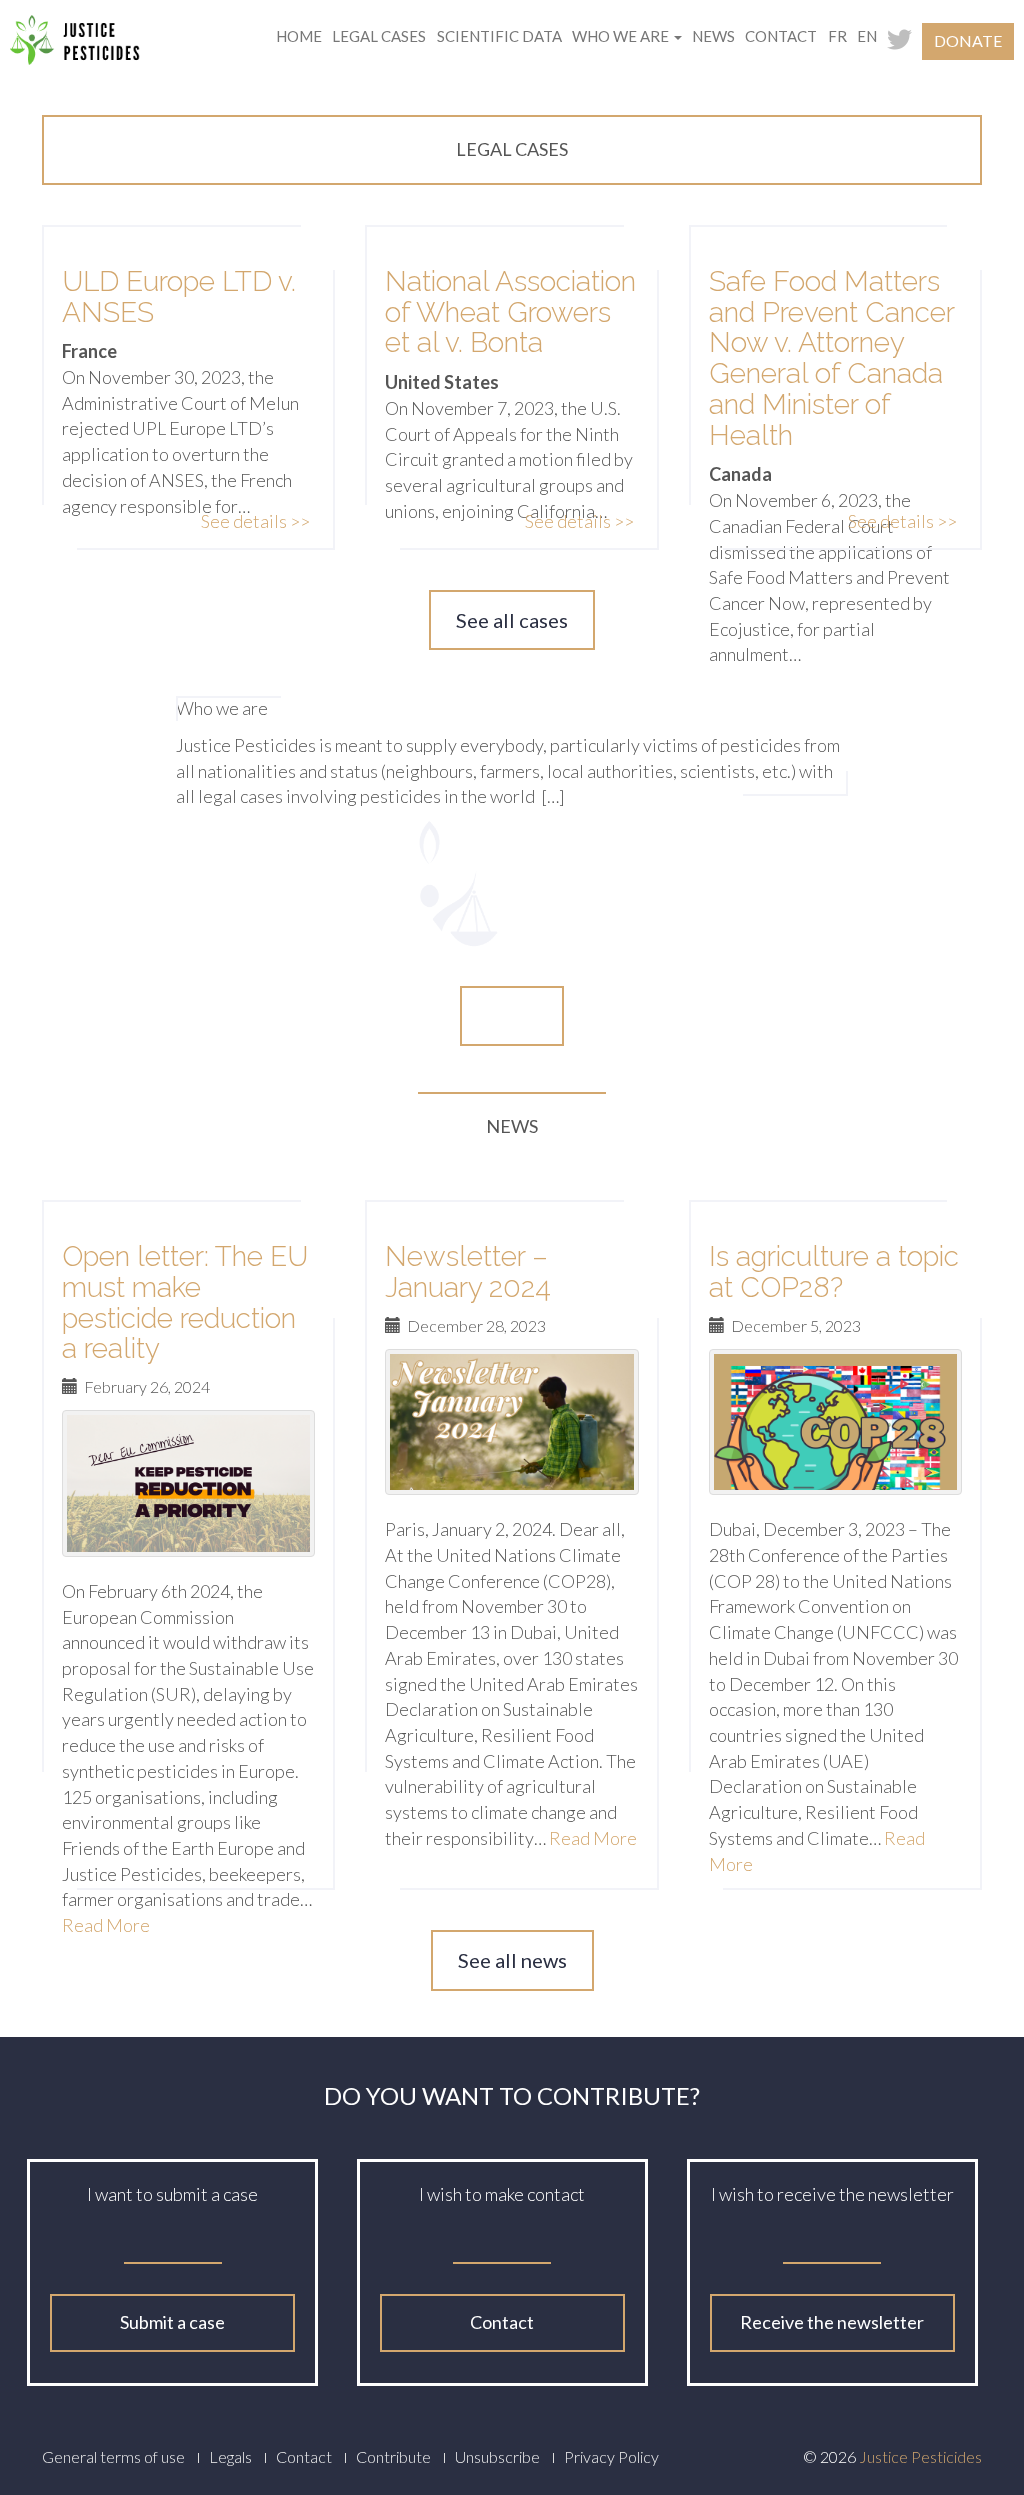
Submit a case (172, 2322)
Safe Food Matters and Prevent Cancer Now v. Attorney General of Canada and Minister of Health (831, 358)
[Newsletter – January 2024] (511, 1422)
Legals (230, 2456)
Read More (593, 1838)
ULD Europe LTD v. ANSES (179, 297)
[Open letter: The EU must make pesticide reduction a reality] (188, 1483)
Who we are (622, 36)
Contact (781, 36)
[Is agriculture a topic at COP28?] (835, 1422)
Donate (968, 40)
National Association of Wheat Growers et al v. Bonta (510, 312)
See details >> (255, 521)
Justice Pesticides (920, 2456)
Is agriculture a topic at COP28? (834, 1272)
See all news (512, 1960)
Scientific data (499, 36)
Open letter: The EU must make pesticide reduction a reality (185, 1302)
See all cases (512, 620)
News (713, 36)
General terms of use (113, 2456)
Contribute (393, 2456)
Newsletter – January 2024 (468, 1272)
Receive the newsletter (832, 2322)
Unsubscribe (497, 2456)
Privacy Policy (611, 2456)
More (512, 1016)
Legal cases (379, 36)
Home (299, 36)
